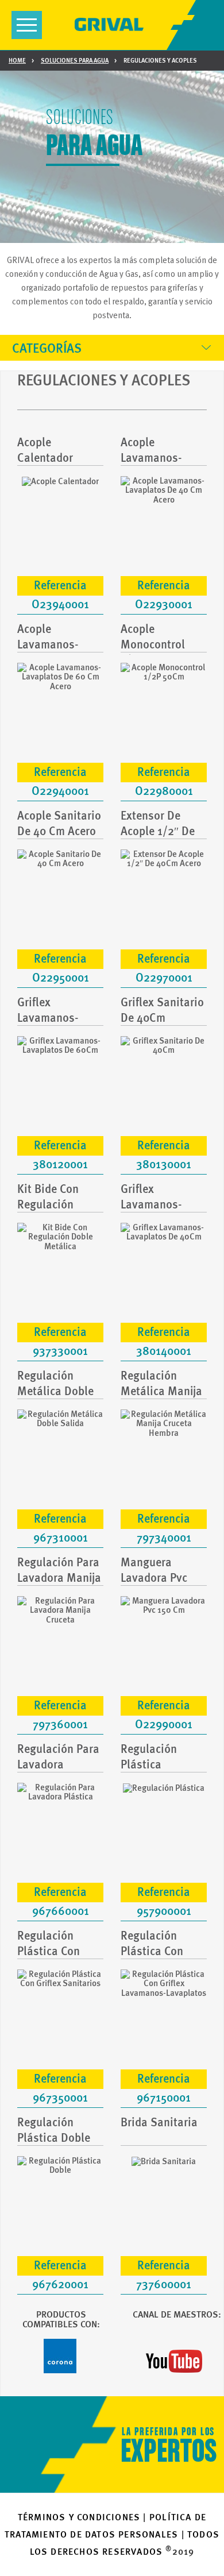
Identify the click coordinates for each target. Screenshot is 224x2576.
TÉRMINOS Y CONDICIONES (79, 2517)
